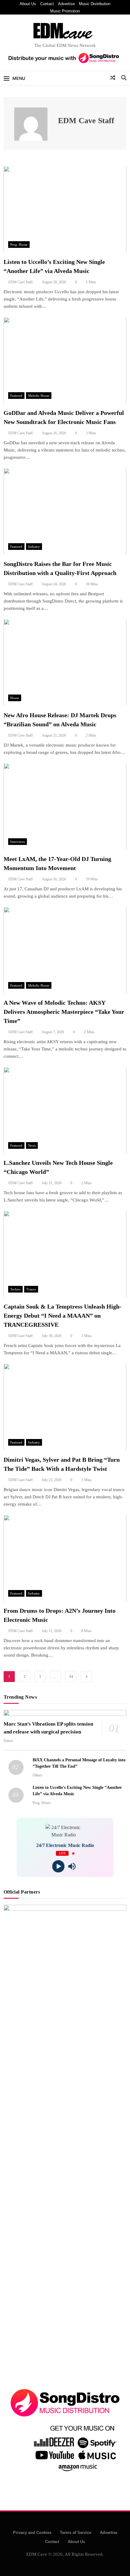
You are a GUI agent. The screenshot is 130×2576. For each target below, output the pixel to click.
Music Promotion (65, 11)
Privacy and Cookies (32, 2533)
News (32, 1145)
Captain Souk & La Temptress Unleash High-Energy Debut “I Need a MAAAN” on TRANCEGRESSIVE (63, 1316)
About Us (28, 4)
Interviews (18, 842)
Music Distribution (95, 4)
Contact (47, 4)
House (15, 698)
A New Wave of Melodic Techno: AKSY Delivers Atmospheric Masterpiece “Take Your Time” (64, 1012)
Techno (15, 1289)
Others (37, 1775)
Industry (34, 547)
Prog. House (19, 245)
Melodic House (39, 396)
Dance (8, 1741)
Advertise (66, 4)
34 (71, 1676)
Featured (16, 396)
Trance (31, 1289)
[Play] (58, 1866)
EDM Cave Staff (21, 282)
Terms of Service (76, 2533)
